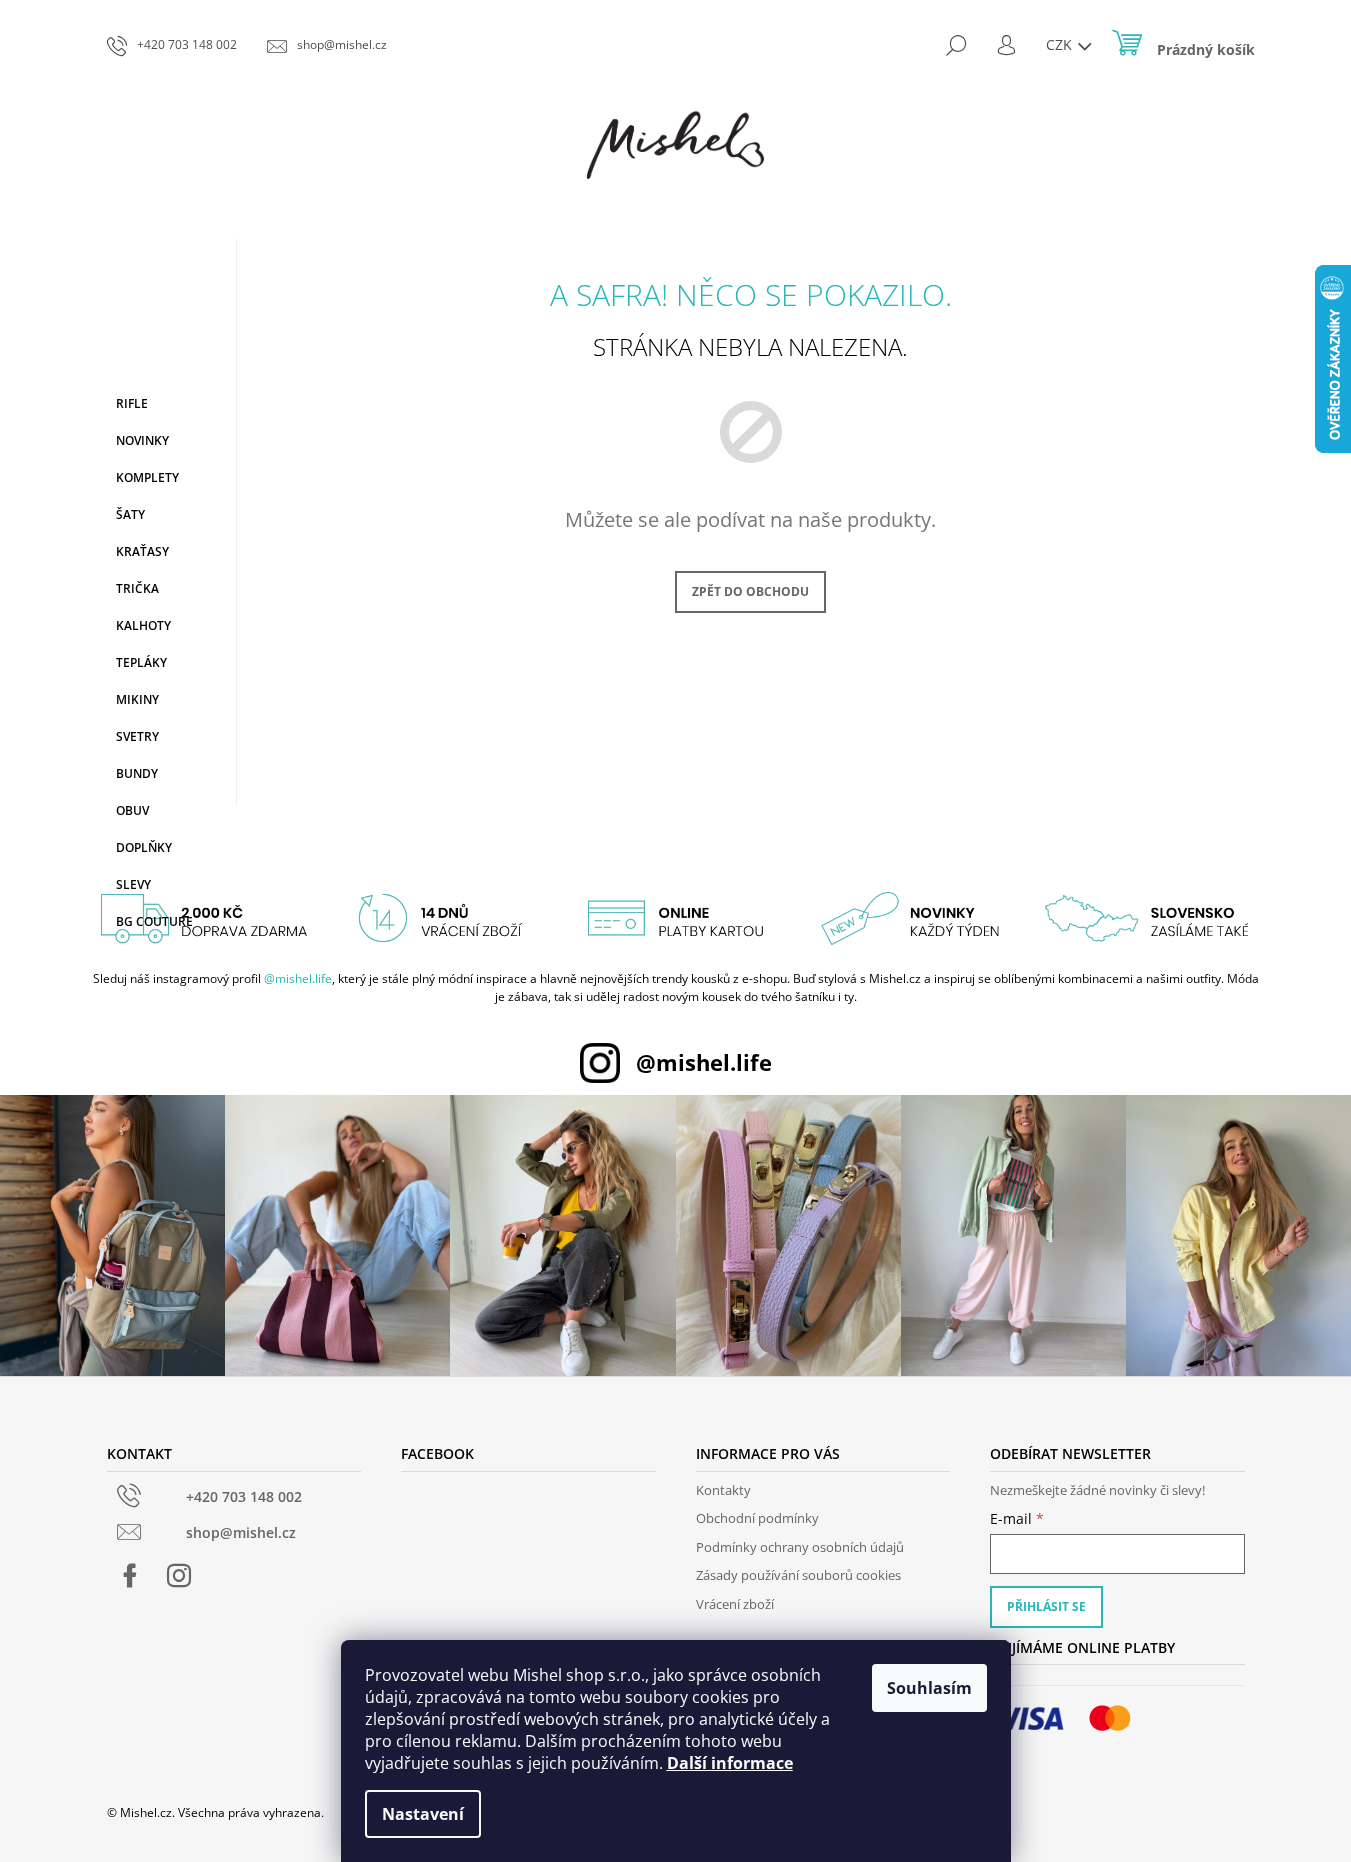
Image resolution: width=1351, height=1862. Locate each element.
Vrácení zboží (735, 1604)
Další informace (730, 1763)
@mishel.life (298, 978)
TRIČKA (137, 588)
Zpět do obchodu (750, 591)
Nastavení (423, 1814)
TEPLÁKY (141, 662)
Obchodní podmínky (757, 1518)
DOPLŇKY (144, 847)
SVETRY (137, 736)
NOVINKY (142, 440)
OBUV (132, 810)
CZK (1061, 44)
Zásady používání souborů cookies (798, 1575)
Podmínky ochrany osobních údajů (800, 1547)
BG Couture (154, 921)
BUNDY (137, 773)
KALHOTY (143, 625)
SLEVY (133, 884)
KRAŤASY (142, 551)
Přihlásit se (1046, 1606)
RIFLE (132, 403)
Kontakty (723, 1490)
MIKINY (137, 699)
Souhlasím (929, 1688)
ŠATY (130, 514)
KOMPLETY (147, 477)
